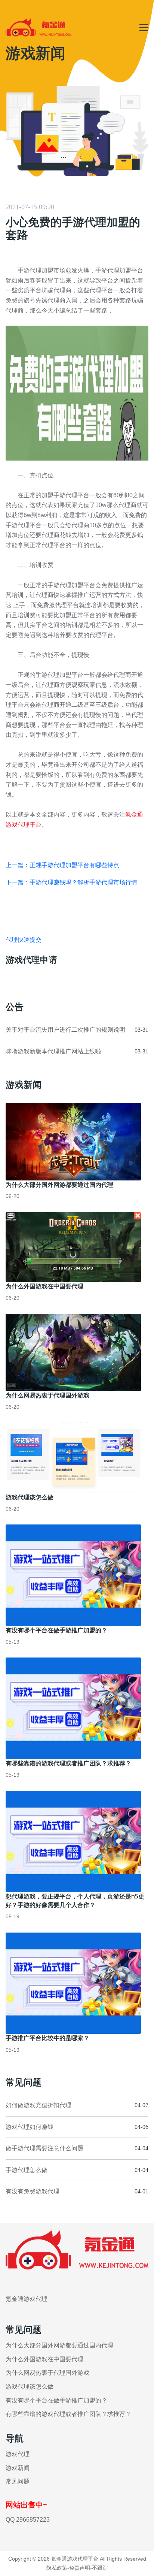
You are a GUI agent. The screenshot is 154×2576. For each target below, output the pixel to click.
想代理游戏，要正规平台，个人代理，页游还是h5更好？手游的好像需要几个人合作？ (75, 1901)
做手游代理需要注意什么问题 (44, 2148)
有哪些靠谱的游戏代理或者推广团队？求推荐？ (68, 1763)
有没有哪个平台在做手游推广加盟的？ (56, 1630)
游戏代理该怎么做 (30, 1497)
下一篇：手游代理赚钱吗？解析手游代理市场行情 (71, 882)
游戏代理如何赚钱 (30, 2127)
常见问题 (18, 2481)
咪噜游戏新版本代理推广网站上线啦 (53, 1051)
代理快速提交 (24, 940)
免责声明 (80, 2568)
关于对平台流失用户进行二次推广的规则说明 (65, 1030)
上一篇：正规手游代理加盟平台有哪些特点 (62, 865)
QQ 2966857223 (28, 2520)
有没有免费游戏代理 (33, 2191)
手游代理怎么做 (27, 2170)
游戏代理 (18, 2454)
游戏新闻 (18, 2468)
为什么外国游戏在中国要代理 (44, 1286)
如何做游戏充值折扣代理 (38, 2105)
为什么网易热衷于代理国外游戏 (47, 1395)
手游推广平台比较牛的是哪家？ (47, 2038)
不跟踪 (100, 2568)
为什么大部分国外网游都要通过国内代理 (59, 1185)
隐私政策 (57, 2568)
